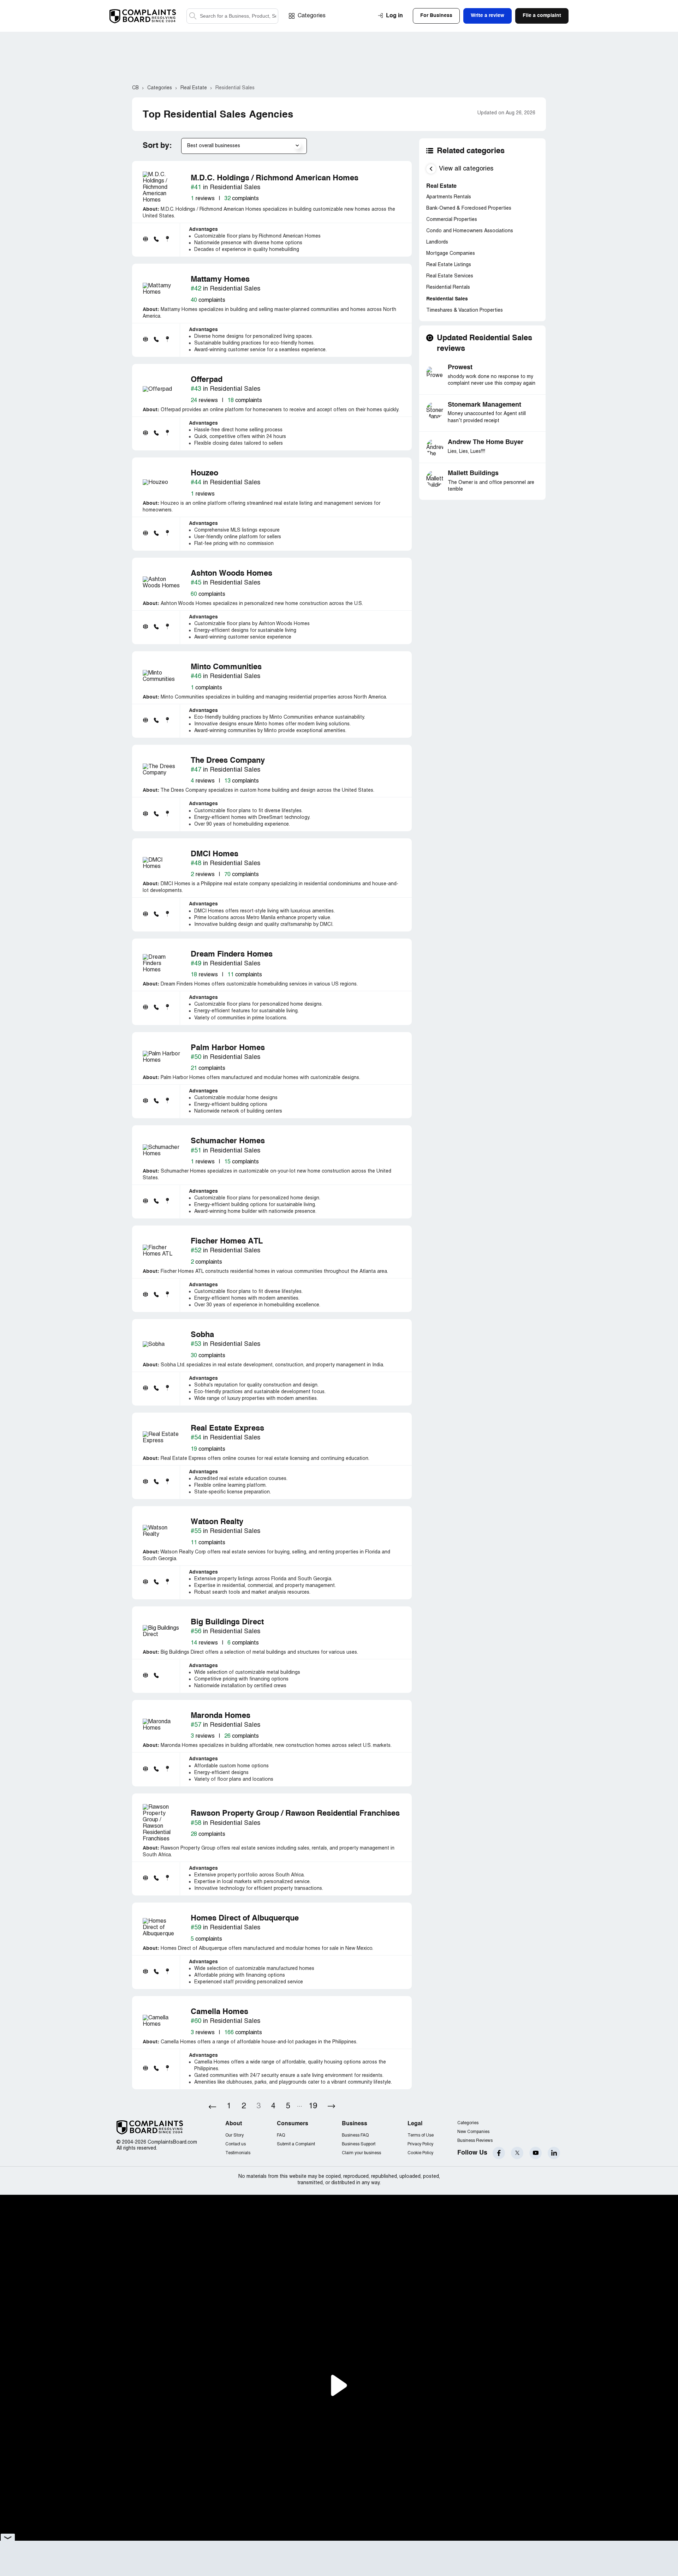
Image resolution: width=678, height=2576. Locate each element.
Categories (312, 16)
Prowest (460, 367)
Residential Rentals (448, 287)
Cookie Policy (420, 2153)
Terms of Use (421, 2135)
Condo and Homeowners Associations (470, 231)
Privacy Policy (420, 2144)
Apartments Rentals (449, 197)
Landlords (437, 242)
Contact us (236, 2144)
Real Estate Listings (449, 265)
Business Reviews (475, 2141)
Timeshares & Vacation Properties (465, 310)
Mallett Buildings (473, 473)
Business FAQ (355, 2135)
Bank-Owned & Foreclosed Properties (469, 208)
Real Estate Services (450, 276)
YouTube (536, 2153)
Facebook (499, 2153)
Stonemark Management (484, 405)
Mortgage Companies (451, 254)
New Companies (473, 2132)
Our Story (234, 2135)
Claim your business (361, 2153)
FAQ (281, 2135)
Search (193, 16)
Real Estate (441, 186)
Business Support (359, 2144)
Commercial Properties (452, 220)
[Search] (232, 16)
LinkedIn (554, 2153)
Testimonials (238, 2153)
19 (313, 2106)
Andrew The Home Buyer (486, 442)
